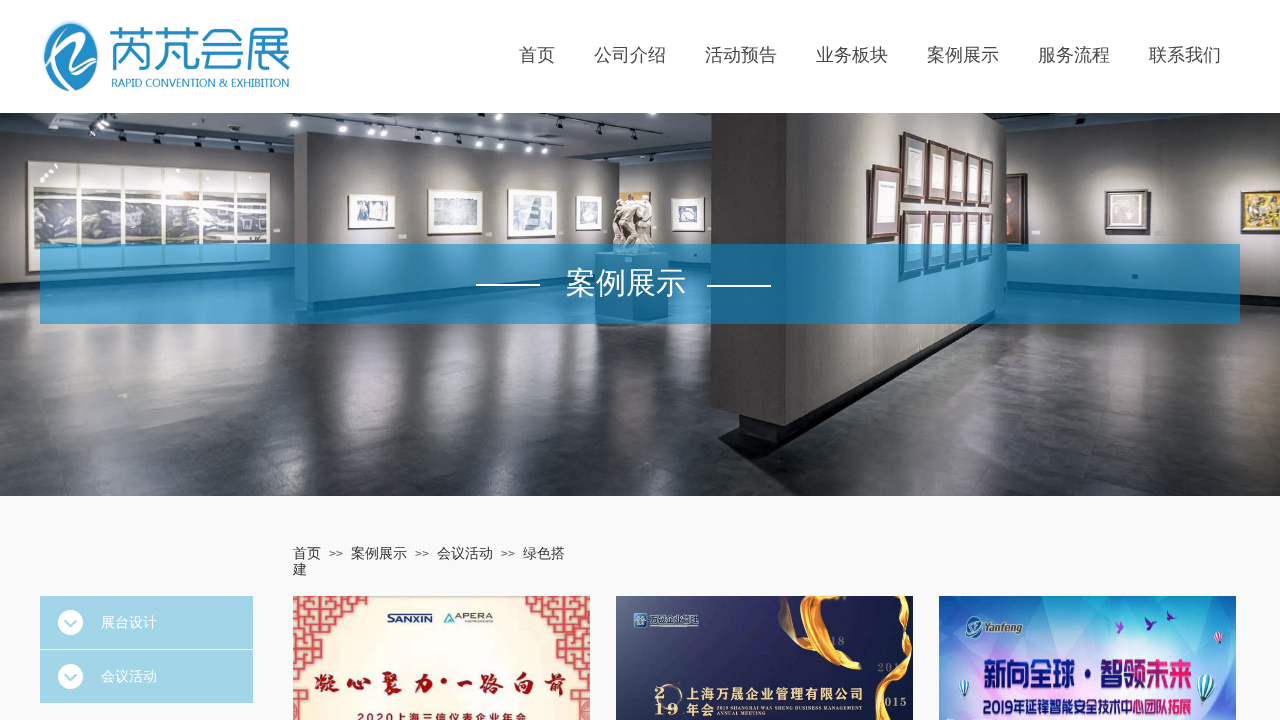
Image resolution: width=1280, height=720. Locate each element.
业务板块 (852, 55)
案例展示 (963, 55)
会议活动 (465, 553)
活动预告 (741, 55)
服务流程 (1074, 55)
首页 (537, 55)
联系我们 (1185, 55)
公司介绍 (630, 55)
